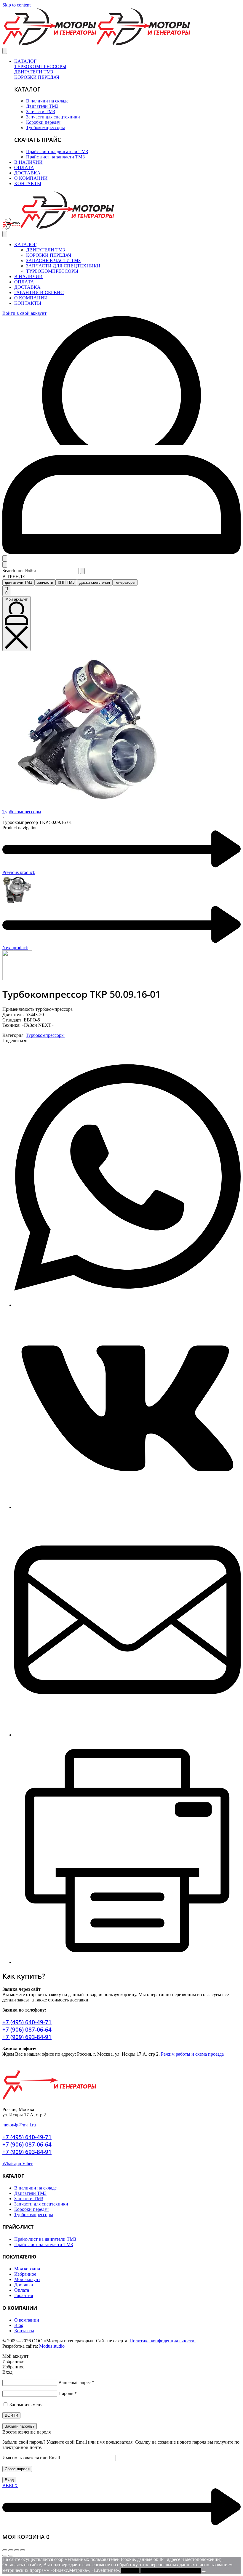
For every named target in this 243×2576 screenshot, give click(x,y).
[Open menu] (5, 51)
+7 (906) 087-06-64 (27, 2029)
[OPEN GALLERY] (88, 802)
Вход (9, 2480)
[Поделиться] (17, 2550)
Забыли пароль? (20, 2426)
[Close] (5, 565)
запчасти (45, 582)
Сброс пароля (17, 2469)
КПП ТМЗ (66, 582)
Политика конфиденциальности (163, 2341)
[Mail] (127, 1735)
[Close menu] (5, 234)
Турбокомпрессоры (22, 812)
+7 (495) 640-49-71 (27, 2022)
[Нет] (204, 2572)
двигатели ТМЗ (19, 582)
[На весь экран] (11, 2550)
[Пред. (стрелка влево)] (5, 2556)
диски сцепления (95, 582)
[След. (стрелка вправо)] (11, 2556)
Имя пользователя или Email (31, 2458)
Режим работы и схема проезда (192, 2054)
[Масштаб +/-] (5, 2550)
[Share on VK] (127, 1507)
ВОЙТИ (11, 2415)
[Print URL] (127, 1962)
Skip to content (16, 5)
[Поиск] (5, 558)
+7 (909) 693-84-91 (27, 2037)
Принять (130, 2571)
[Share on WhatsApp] (127, 1305)
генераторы (125, 582)
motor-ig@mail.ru (19, 2125)
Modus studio (52, 2346)
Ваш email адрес (76, 2382)
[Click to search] (82, 571)
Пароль (68, 2393)
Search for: (13, 571)
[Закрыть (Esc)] (23, 2550)
